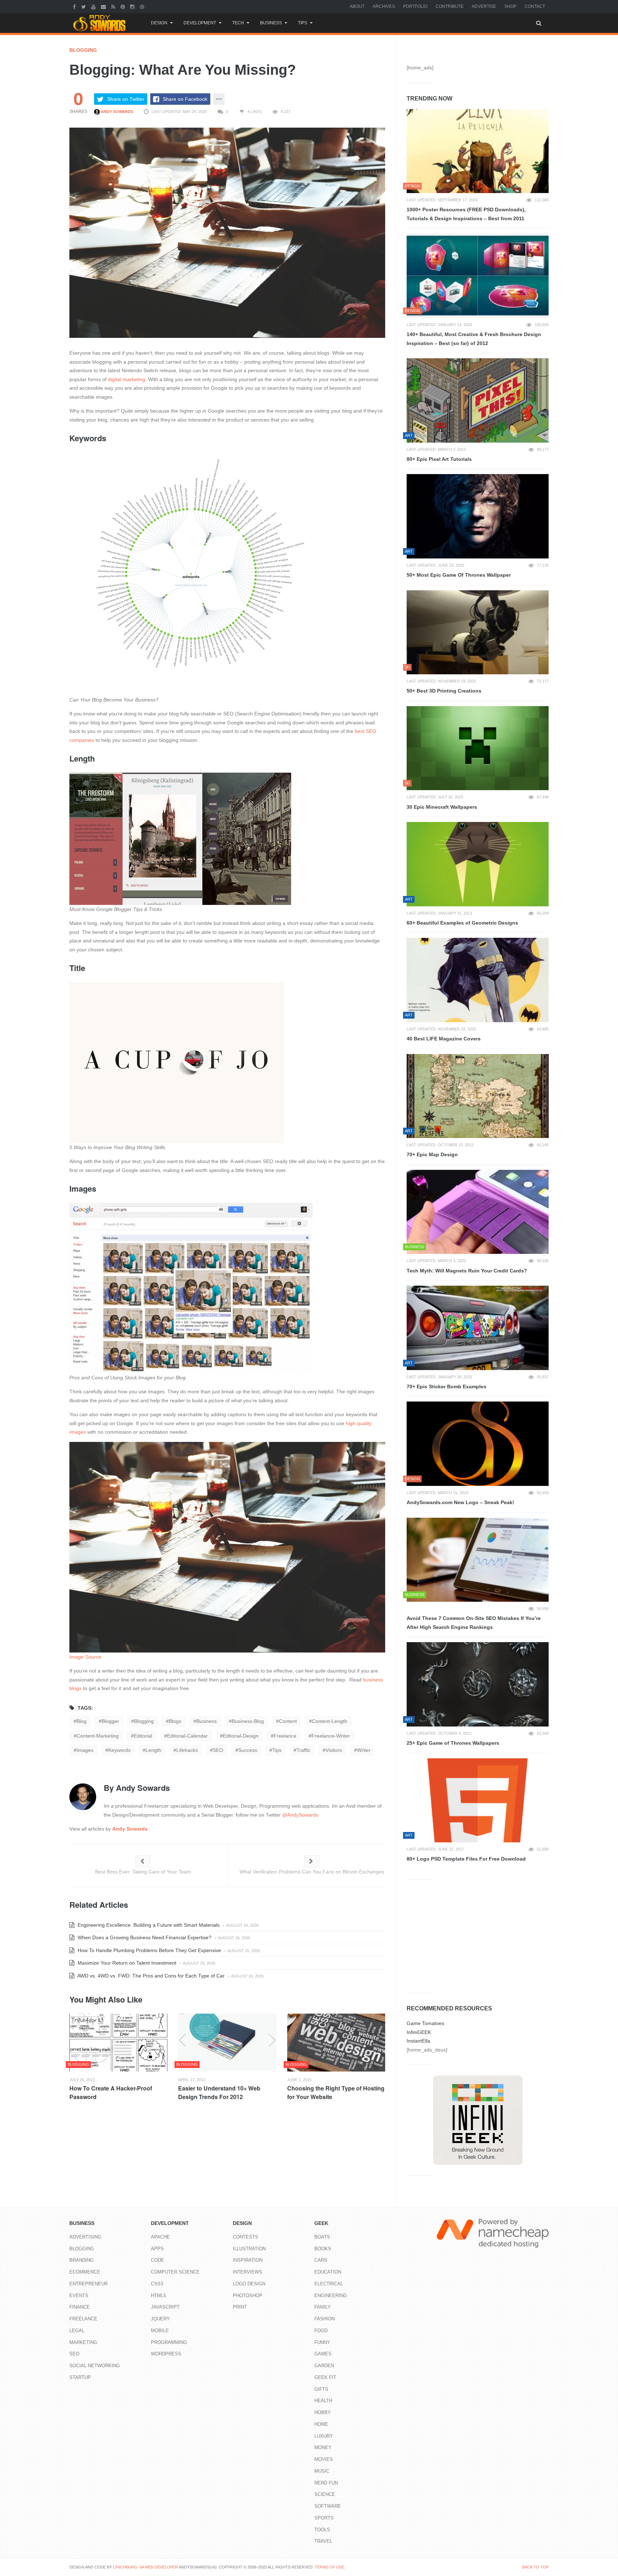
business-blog (248, 1721)
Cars (321, 2260)
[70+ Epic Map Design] (478, 1096)
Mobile (160, 2331)
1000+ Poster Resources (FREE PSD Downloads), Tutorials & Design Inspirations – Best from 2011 (466, 214)
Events (79, 2296)
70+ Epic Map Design (432, 1154)
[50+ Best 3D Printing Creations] (478, 632)
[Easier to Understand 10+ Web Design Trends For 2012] (227, 2043)
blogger (110, 1721)
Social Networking (95, 2366)
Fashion (325, 2319)
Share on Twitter (126, 99)
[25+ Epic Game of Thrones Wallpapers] (478, 1684)
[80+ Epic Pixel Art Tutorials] (478, 400)
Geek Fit (325, 2377)
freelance (285, 1736)
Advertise (484, 6)
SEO (218, 1750)
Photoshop (248, 2296)
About (357, 6)
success (248, 1750)
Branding (82, 2260)
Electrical (329, 2284)
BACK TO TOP (535, 2567)
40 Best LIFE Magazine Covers (444, 1039)
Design (159, 23)
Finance (80, 2307)
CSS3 (157, 2284)
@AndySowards (300, 1815)
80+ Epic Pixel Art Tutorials (439, 459)
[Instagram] (133, 6)
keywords (119, 1750)
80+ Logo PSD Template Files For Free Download (466, 1859)
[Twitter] (84, 6)
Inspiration (248, 2260)
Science (325, 2494)
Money (323, 2447)
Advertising (85, 2237)
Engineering (331, 2296)
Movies (324, 2459)
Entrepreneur (89, 2284)
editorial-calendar (187, 1736)
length (153, 1750)
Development (200, 23)
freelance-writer (331, 1736)
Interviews (247, 2272)
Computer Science (175, 2272)
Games (323, 2354)
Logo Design (249, 2284)
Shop (510, 6)
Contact (535, 6)
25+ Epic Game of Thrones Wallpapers (453, 1743)
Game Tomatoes (425, 2023)
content (288, 1721)
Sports (324, 2518)
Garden (324, 2366)
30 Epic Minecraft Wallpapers (442, 807)
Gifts (321, 2389)
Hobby (323, 2412)
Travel (323, 2541)
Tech (238, 23)
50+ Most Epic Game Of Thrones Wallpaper (459, 575)
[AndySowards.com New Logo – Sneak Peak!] (478, 1444)
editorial (143, 1736)
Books (323, 2249)
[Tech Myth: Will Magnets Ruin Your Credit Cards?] (478, 1212)
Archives (384, 6)
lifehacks (187, 1750)
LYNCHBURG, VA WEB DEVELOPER (146, 2567)
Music (322, 2471)
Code (158, 2260)
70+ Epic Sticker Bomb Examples (447, 1386)
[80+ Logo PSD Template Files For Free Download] (478, 1801)
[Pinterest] (124, 6)
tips (277, 1750)
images (85, 1750)
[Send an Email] (104, 6)
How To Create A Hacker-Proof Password (111, 2092)
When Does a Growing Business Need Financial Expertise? (144, 1937)
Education (328, 2272)
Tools (322, 2530)
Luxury (324, 2436)
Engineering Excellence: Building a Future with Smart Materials (148, 1925)
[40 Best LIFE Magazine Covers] (478, 980)
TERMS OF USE (329, 2567)
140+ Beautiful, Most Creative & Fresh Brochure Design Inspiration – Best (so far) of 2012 (474, 339)
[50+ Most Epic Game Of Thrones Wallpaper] (478, 516)
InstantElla (418, 2041)
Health (323, 2401)
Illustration (249, 2249)
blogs (175, 1721)
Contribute (450, 6)
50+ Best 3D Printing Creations (444, 691)
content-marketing (98, 1736)
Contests (246, 2237)
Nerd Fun (326, 2483)
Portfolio (415, 6)
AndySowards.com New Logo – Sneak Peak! (460, 1502)
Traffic (303, 1750)
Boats (322, 2237)
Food (321, 2331)
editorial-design (241, 1736)
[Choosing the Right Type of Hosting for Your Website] (336, 2043)
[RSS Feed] (114, 6)
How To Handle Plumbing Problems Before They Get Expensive (149, 1950)
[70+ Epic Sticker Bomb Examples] (478, 1328)
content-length (330, 1721)
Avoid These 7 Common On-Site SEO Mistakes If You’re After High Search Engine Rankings (474, 1623)
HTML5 (158, 2296)
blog (82, 1721)
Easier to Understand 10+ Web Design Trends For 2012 (219, 2092)
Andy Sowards (116, 112)
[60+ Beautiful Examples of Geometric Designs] (478, 864)
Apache (160, 2237)
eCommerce (85, 2272)
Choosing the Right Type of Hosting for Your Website (336, 2092)
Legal (77, 2331)
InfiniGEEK (419, 2032)
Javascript (165, 2307)
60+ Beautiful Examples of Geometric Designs (462, 923)
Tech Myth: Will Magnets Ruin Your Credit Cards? (467, 1271)
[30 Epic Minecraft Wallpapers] (478, 748)
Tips (303, 23)
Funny (322, 2342)
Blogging (83, 50)
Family (323, 2307)
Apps (157, 2249)
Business (271, 23)
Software (328, 2506)
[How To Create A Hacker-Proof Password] (118, 2043)
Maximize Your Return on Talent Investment (126, 1963)
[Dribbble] (143, 6)
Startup (80, 2377)
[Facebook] (75, 6)
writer (364, 1750)
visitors (334, 1750)
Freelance (83, 2319)
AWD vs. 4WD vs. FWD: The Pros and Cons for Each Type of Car (150, 1976)
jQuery (160, 2319)
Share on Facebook (185, 99)
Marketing (83, 2342)
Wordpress (166, 2354)
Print (240, 2307)
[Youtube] (94, 6)
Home (321, 2424)
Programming (169, 2342)
